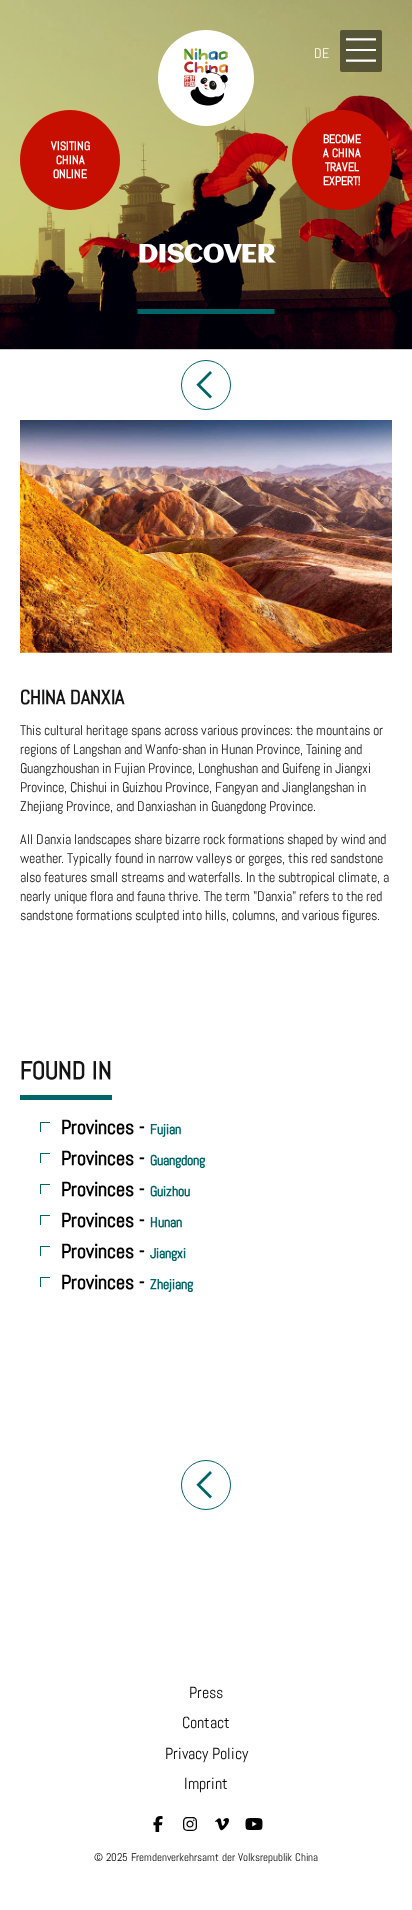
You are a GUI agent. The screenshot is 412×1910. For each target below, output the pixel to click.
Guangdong (177, 1160)
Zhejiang (171, 1284)
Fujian (165, 1129)
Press (206, 1692)
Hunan (166, 1222)
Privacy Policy (206, 1753)
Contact (206, 1722)
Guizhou (170, 1191)
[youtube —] (254, 1824)
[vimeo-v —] (222, 1824)
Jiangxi (168, 1253)
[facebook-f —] (158, 1824)
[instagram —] (190, 1824)
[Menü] (361, 51)
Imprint (206, 1783)
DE (321, 53)
